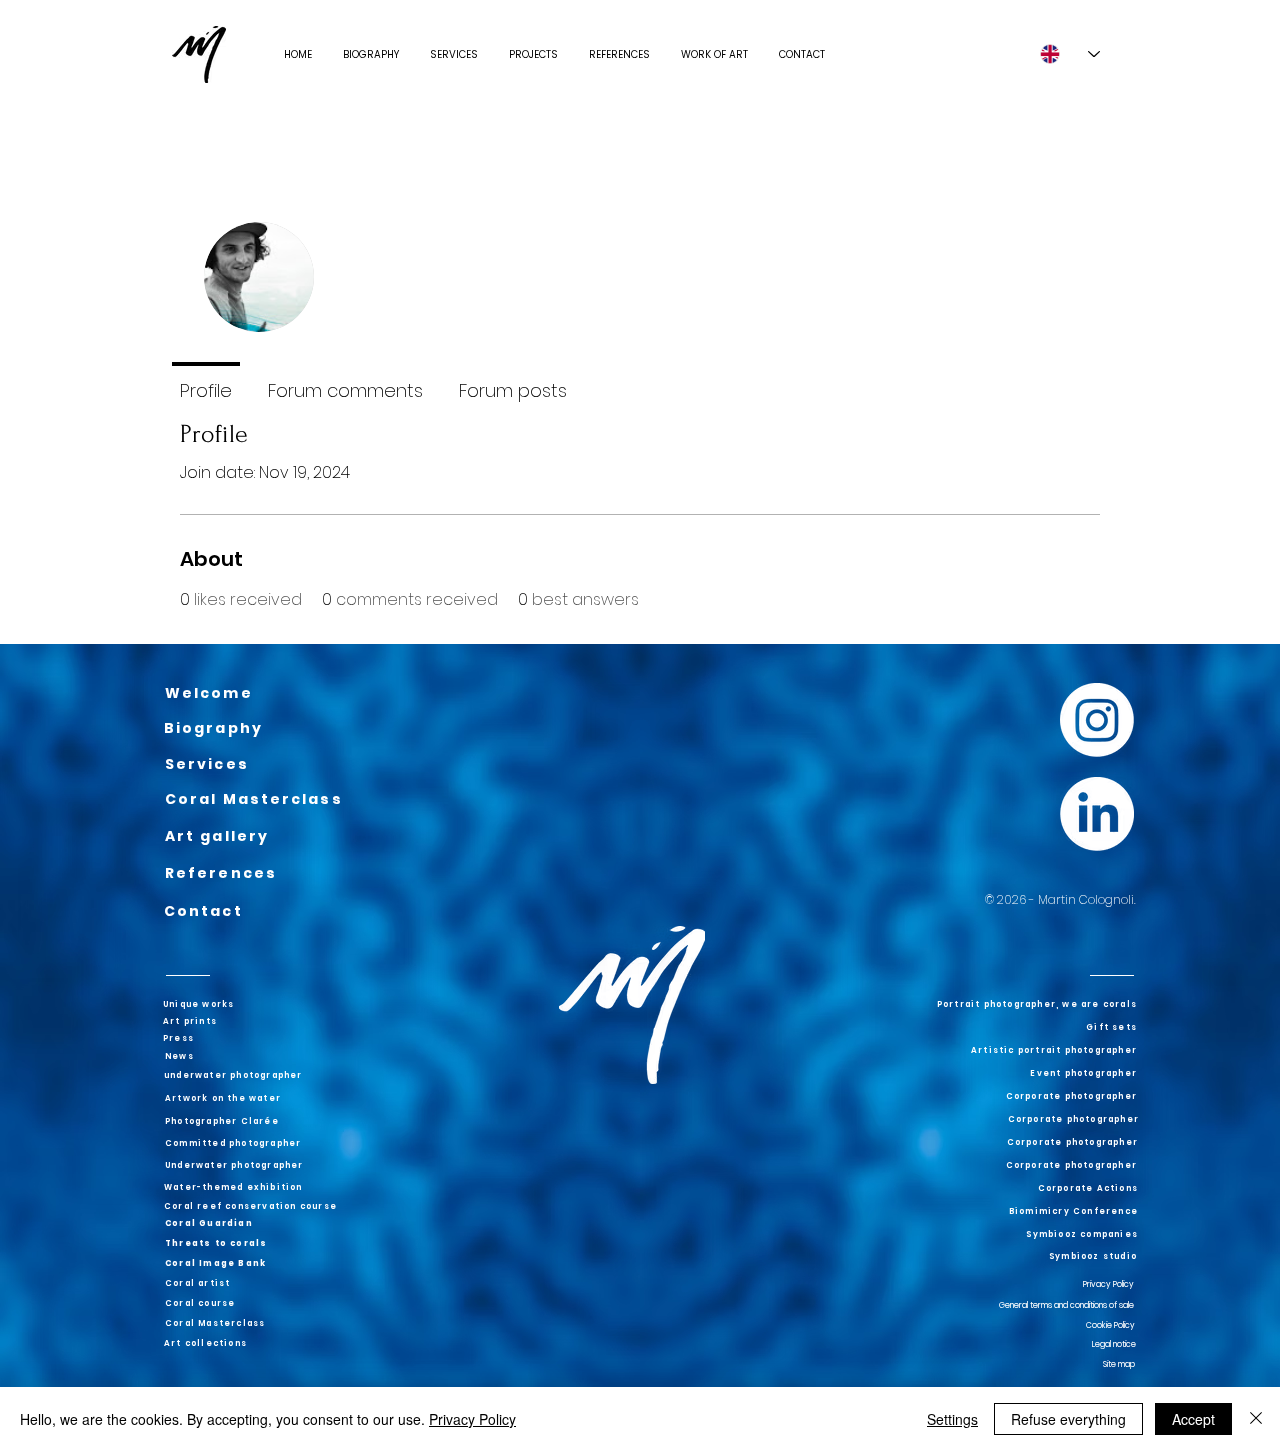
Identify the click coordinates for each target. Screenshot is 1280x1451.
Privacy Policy (472, 1419)
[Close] (1256, 1419)
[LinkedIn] (1097, 814)
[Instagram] (1097, 720)
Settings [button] (952, 1419)
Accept (1193, 1419)
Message (952, 316)
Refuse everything (1068, 1419)
